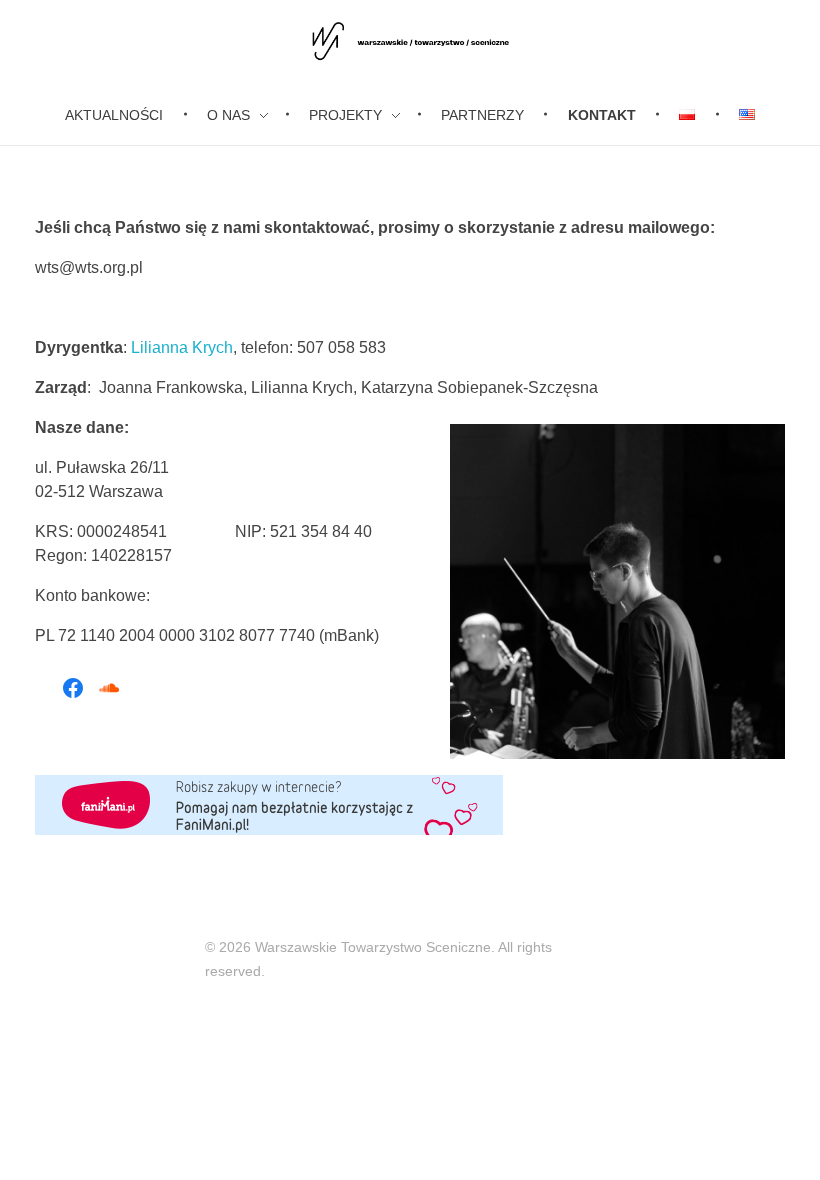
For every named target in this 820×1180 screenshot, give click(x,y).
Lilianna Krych (182, 347)
